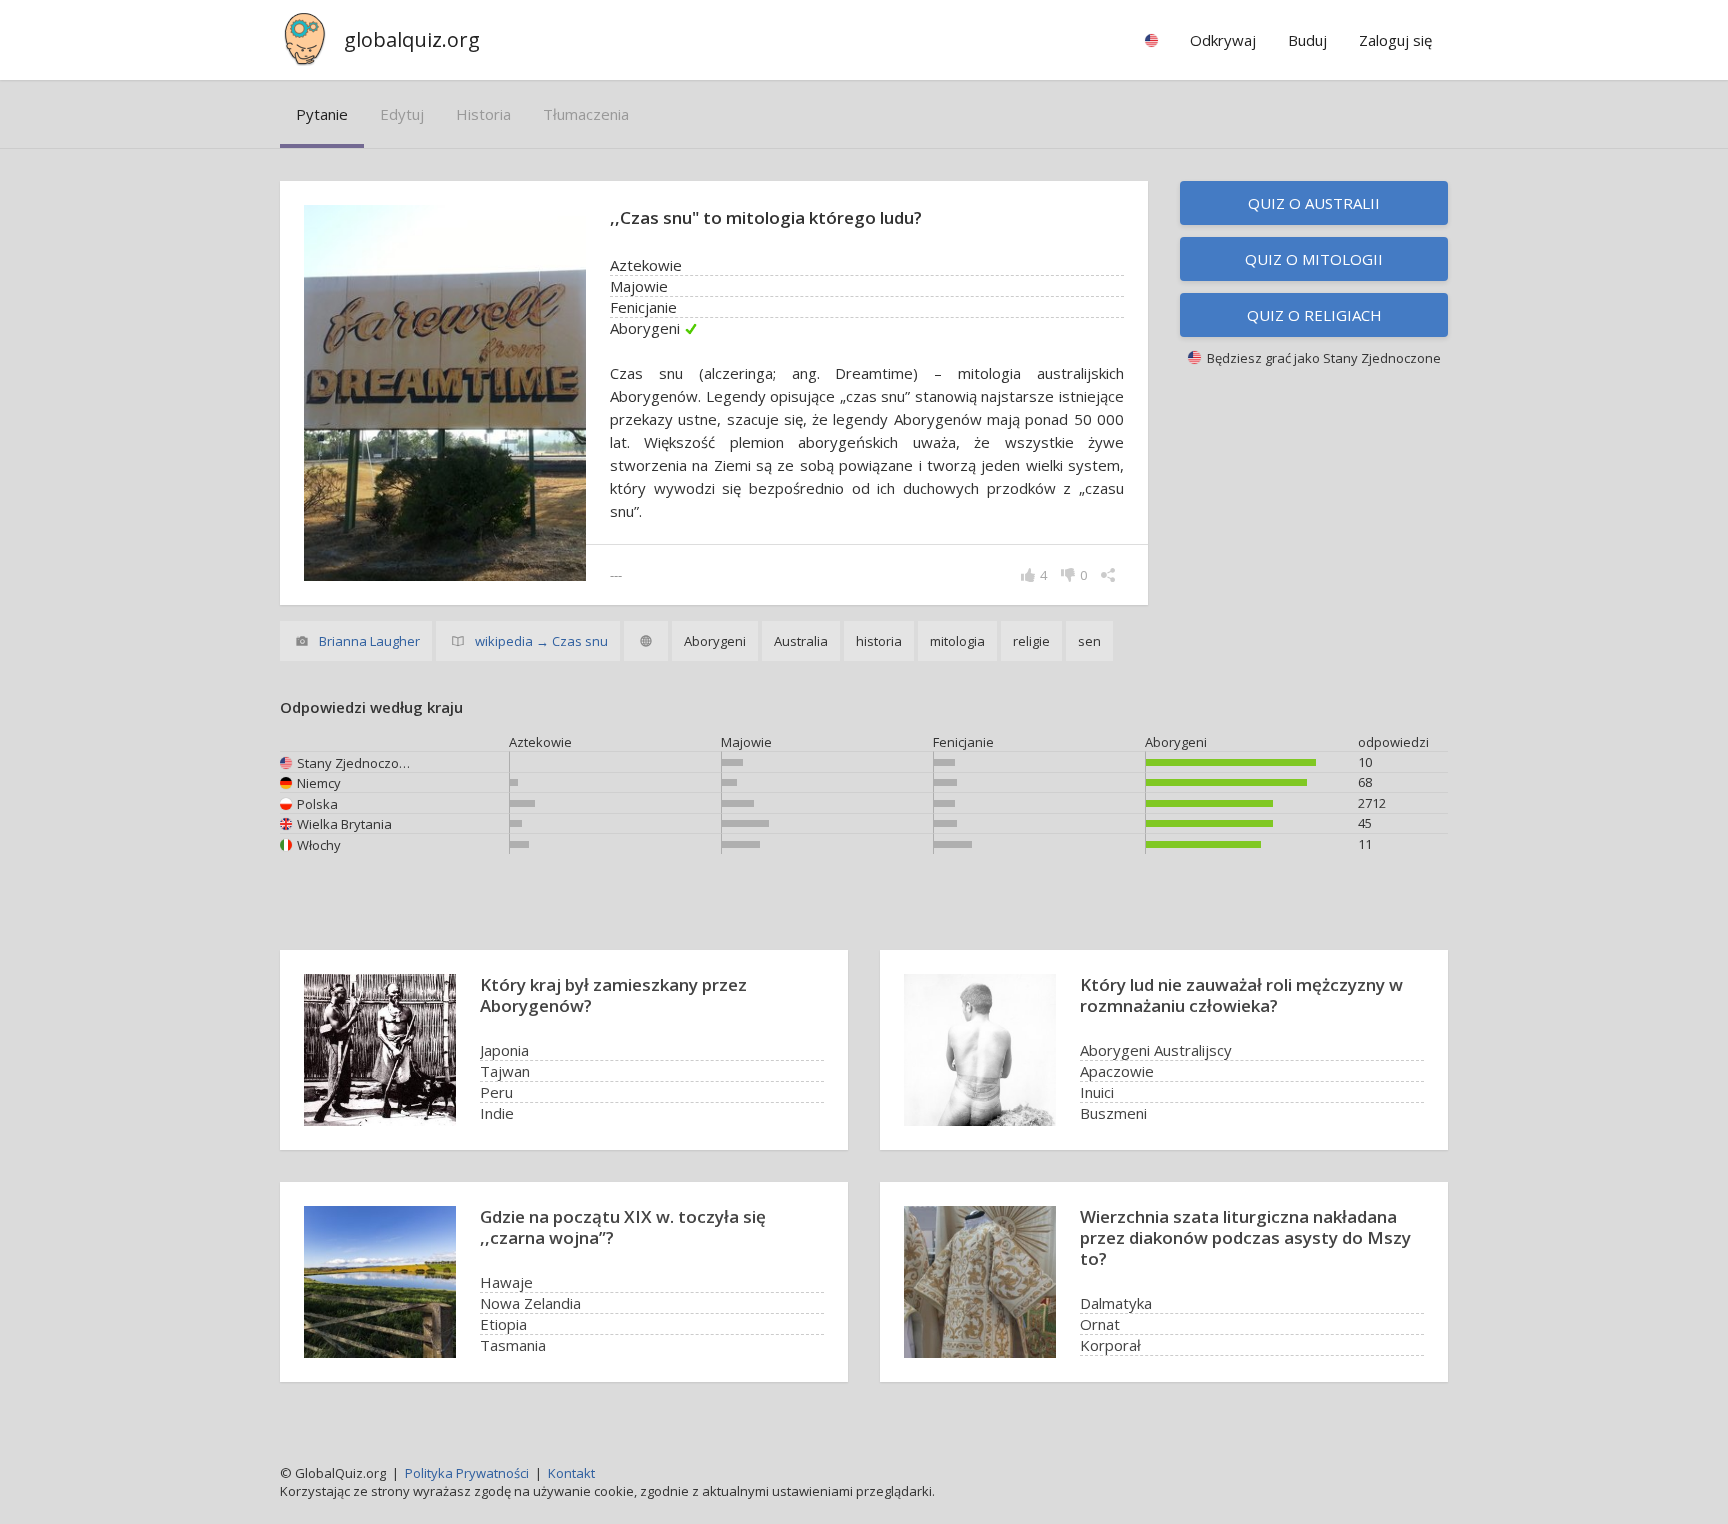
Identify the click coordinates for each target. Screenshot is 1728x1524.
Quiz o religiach (1314, 315)
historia (483, 114)
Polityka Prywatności (467, 1473)
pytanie (322, 114)
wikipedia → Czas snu (541, 641)
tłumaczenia (586, 114)
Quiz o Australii (1314, 203)
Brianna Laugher (369, 641)
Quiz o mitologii (1314, 259)
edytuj (402, 114)
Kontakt (571, 1473)
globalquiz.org (412, 39)
